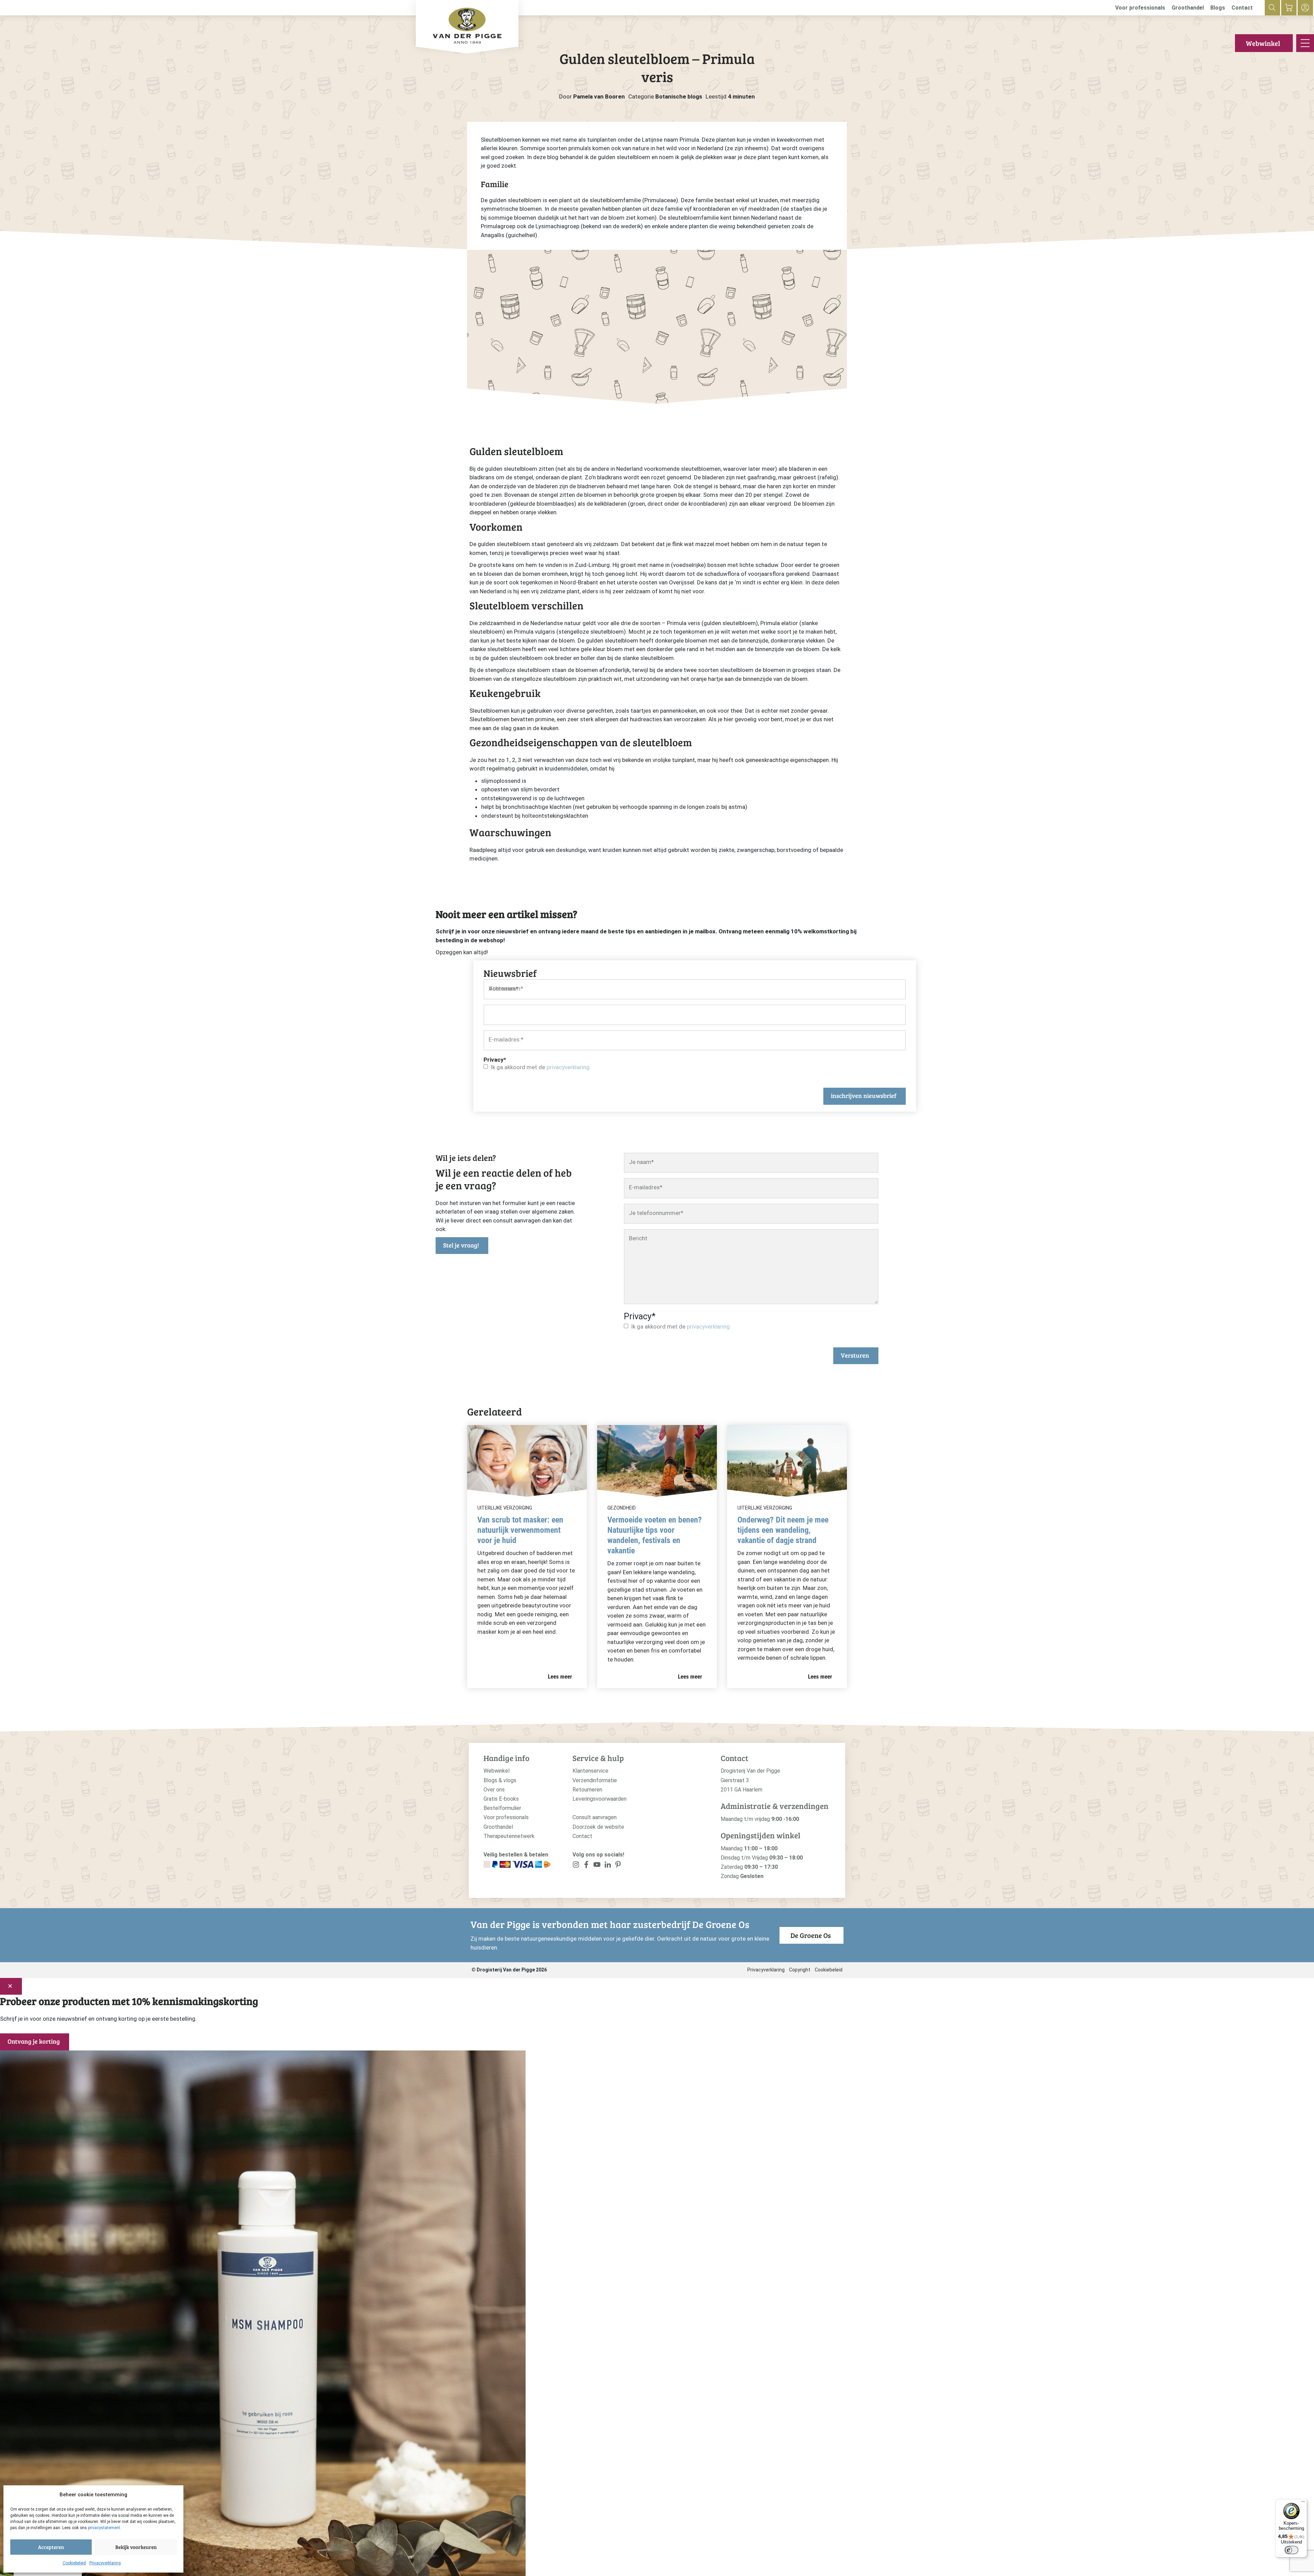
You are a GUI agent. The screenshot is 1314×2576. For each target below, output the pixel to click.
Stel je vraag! (461, 1245)
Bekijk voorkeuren (136, 2547)
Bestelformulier (502, 1808)
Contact (1242, 8)
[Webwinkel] (1289, 8)
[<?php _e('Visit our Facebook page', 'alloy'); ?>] (587, 1866)
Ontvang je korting (34, 2041)
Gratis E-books (501, 1799)
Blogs (1218, 8)
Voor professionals (1140, 8)
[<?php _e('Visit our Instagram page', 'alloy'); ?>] (576, 1866)
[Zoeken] (1272, 8)
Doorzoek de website (598, 1827)
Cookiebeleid (74, 2563)
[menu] (1305, 43)
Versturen (855, 1355)
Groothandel (1188, 8)
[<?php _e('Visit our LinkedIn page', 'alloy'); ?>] (608, 1866)
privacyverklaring (568, 1067)
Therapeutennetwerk (509, 1836)
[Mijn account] (1305, 8)
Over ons (494, 1790)
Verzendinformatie (595, 1780)
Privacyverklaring (105, 2563)
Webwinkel (1263, 43)
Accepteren (51, 2547)
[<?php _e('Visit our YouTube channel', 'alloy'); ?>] (597, 1866)
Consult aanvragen (595, 1817)
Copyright (800, 1970)
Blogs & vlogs (500, 1780)
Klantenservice (590, 1771)
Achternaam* (506, 988)
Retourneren (587, 1790)
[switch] (1291, 2550)
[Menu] (1303, 2503)
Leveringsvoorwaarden (600, 1799)
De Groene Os (811, 1935)
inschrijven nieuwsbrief (864, 1096)
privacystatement (104, 2528)
